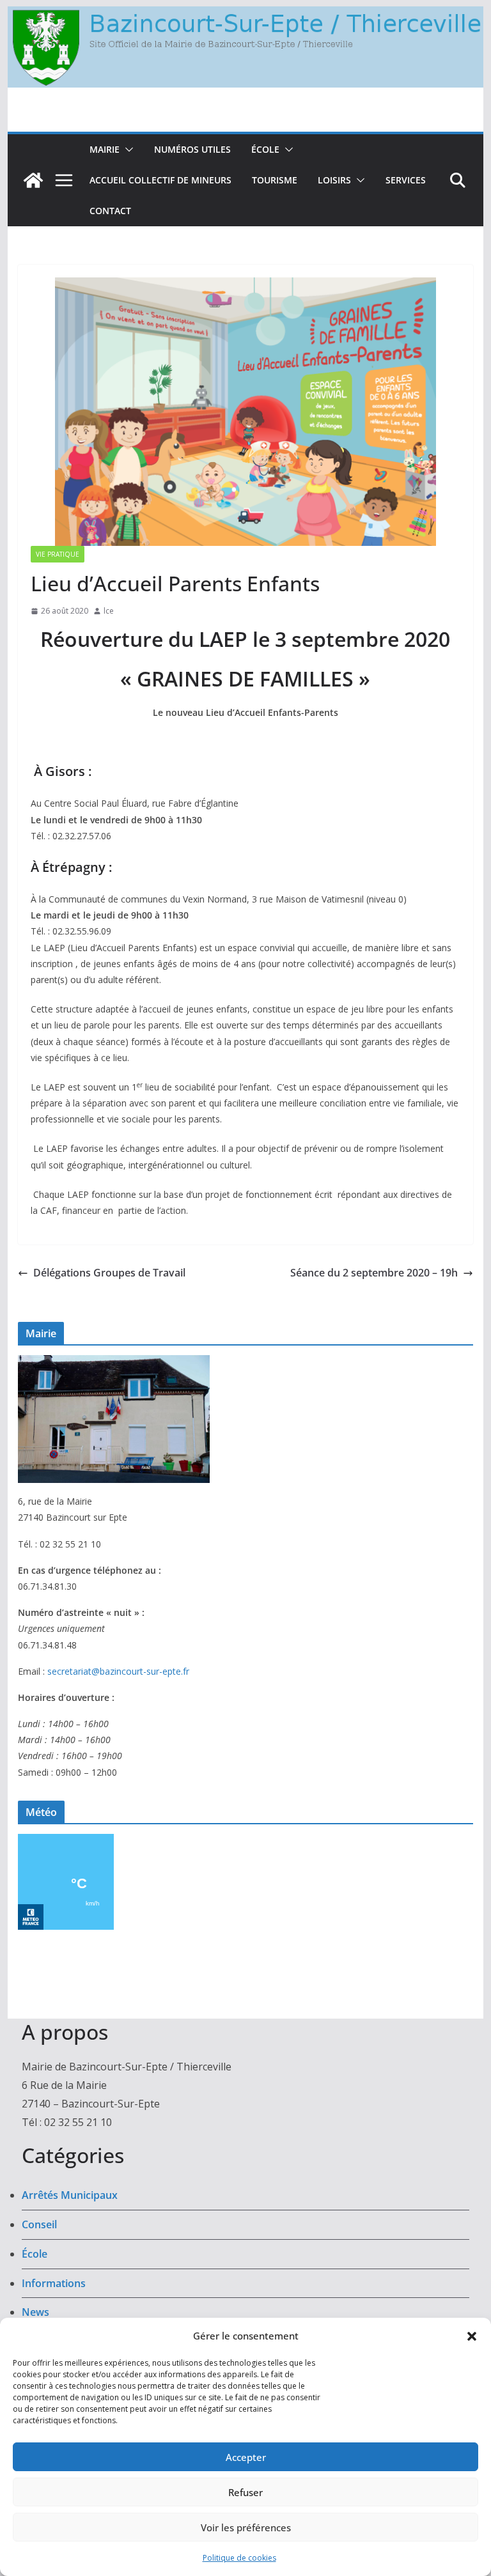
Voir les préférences (246, 2527)
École (265, 149)
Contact (110, 211)
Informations (54, 2283)
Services (406, 180)
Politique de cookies (239, 2558)
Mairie (105, 149)
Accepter (246, 2457)
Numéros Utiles (192, 149)
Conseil (39, 2224)
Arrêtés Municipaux (70, 2195)
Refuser (245, 2492)
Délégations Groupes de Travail (109, 1273)
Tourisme (275, 180)
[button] (472, 2336)
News (35, 2312)
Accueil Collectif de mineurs (160, 180)
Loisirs (334, 180)
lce (109, 611)
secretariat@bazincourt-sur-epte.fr (118, 1671)
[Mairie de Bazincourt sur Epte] (246, 15)
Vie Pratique (58, 554)
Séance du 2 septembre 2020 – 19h (374, 1273)
